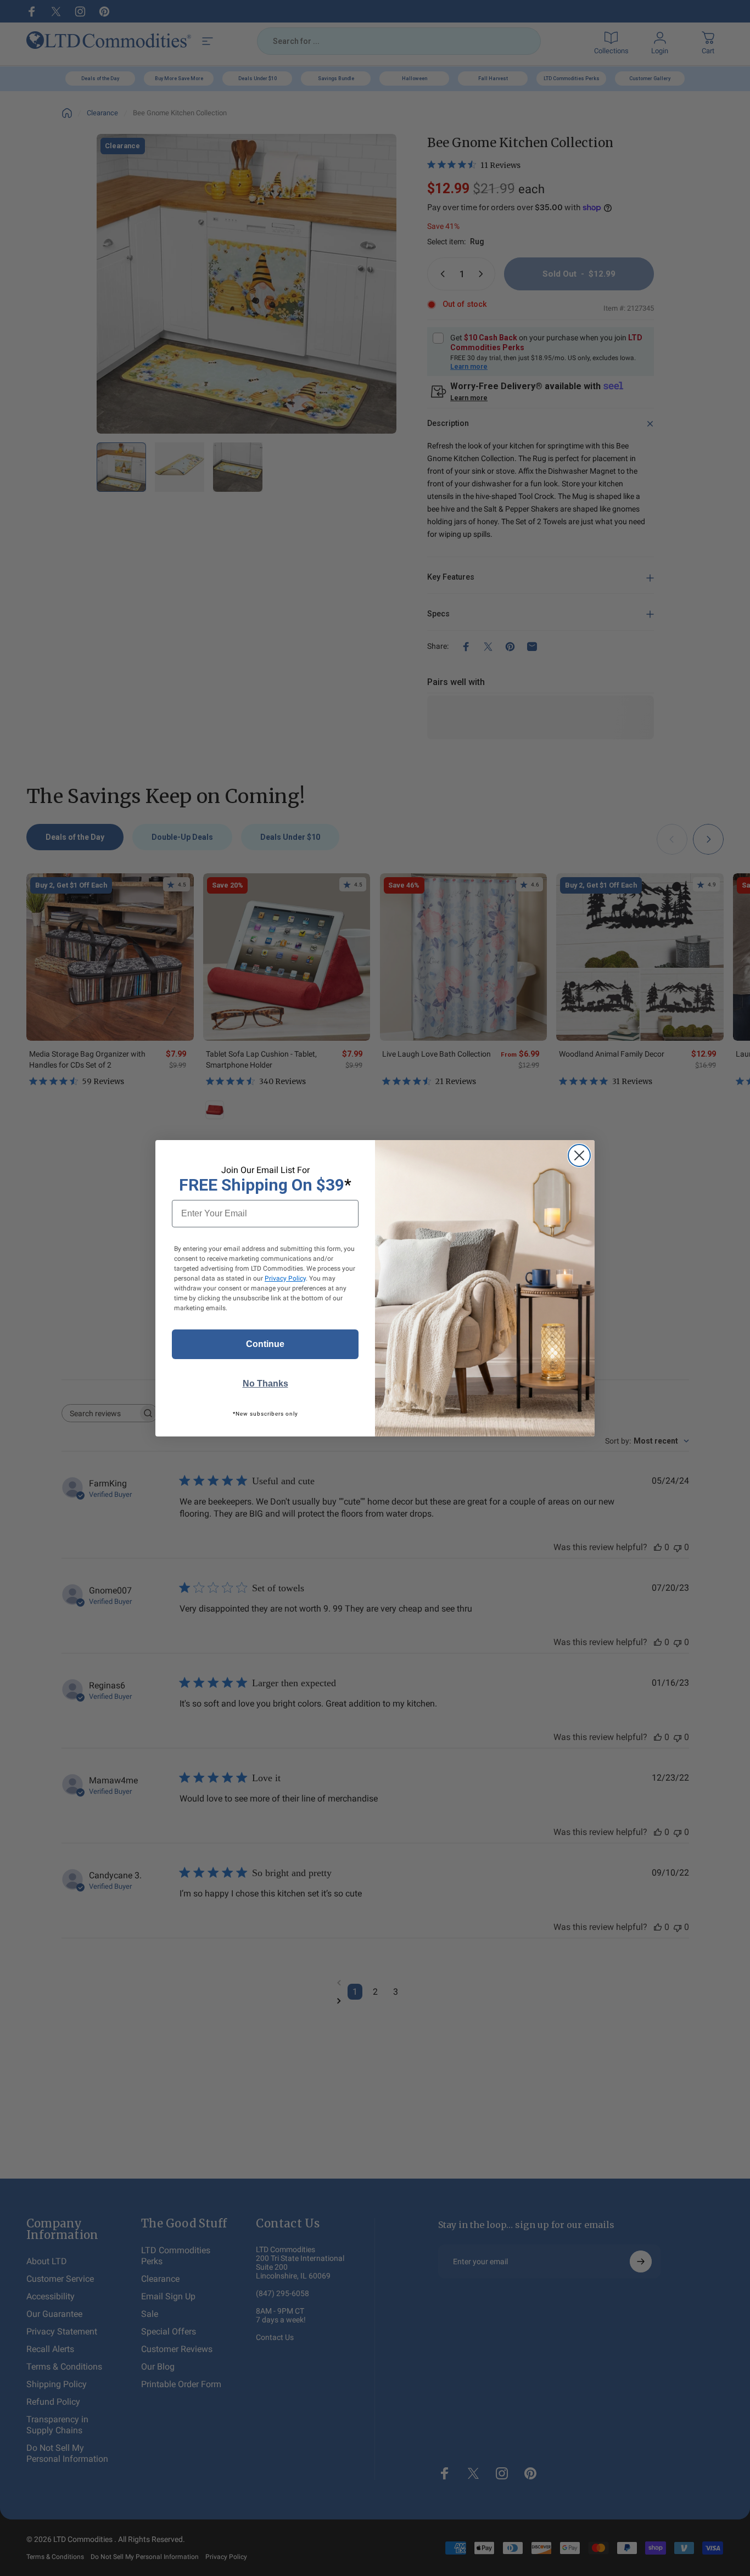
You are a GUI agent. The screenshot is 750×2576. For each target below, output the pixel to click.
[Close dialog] (579, 1155)
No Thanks (265, 1384)
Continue (265, 1344)
